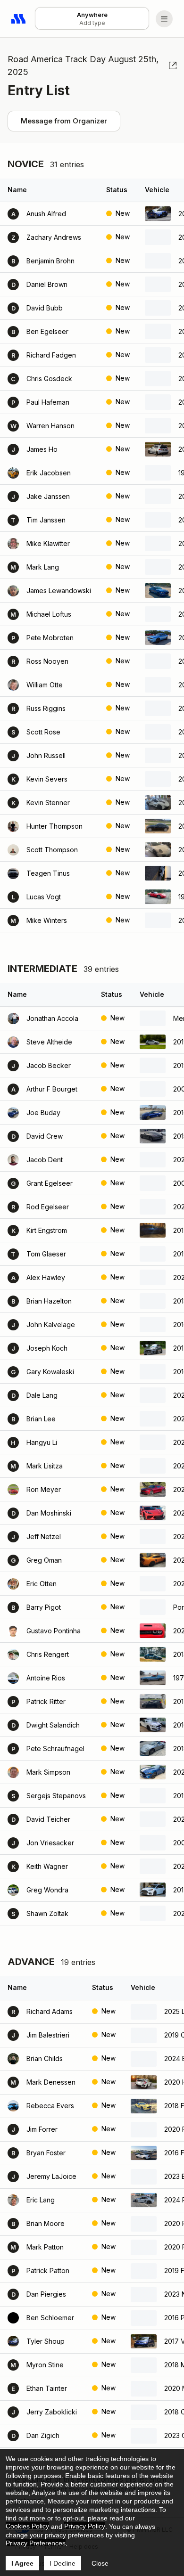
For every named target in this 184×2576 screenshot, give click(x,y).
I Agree (22, 2563)
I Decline (63, 2563)
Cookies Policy (27, 2526)
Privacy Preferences (36, 2543)
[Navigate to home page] (19, 19)
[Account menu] (164, 19)
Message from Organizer (64, 121)
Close (100, 2563)
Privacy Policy (85, 2526)
